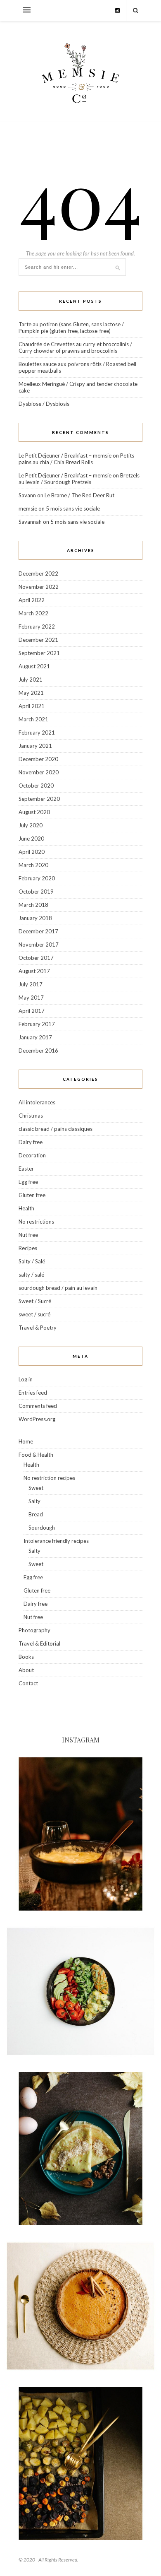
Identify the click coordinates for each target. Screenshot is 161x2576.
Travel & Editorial (39, 1643)
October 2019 (36, 892)
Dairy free (31, 1142)
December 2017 (38, 931)
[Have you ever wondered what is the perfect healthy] (80, 1991)
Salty (34, 1501)
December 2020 (38, 759)
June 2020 (31, 839)
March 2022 (33, 613)
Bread (36, 1514)
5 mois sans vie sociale (73, 508)
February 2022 (37, 627)
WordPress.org (37, 1419)
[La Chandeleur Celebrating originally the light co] (80, 2149)
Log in (26, 1379)
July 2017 (31, 984)
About (26, 1670)
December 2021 (38, 640)
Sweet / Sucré (35, 1301)
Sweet (36, 1488)
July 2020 (31, 825)
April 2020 (32, 852)
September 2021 (39, 653)
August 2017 (34, 971)
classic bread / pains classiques (56, 1129)
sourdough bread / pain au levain (58, 1288)
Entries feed (33, 1393)
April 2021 (32, 706)
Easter (26, 1169)
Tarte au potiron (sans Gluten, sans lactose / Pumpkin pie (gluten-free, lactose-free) (71, 328)
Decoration (32, 1155)
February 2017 (37, 1024)
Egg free (28, 1182)
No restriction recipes (49, 1478)
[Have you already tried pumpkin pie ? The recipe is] (80, 2306)
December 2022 (38, 574)
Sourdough (42, 1528)
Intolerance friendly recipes (56, 1541)
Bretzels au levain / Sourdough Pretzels (79, 479)
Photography (34, 1630)
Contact (28, 1683)
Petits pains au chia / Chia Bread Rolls (76, 459)
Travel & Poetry (38, 1328)
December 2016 (38, 1051)
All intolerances (37, 1102)
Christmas (31, 1116)
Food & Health (36, 1455)
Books (26, 1657)
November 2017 (39, 945)
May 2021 (31, 693)
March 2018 (33, 905)
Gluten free (32, 1195)
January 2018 (35, 918)
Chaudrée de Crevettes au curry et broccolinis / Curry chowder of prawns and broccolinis (75, 347)
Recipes (28, 1248)
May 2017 (31, 998)
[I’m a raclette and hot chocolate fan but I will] (80, 1834)
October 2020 (36, 786)
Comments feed (38, 1406)
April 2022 (32, 600)
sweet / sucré (34, 1314)
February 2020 (37, 878)
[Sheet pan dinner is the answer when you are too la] (80, 2463)
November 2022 (39, 587)
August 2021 (34, 666)
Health (26, 1208)
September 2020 (39, 799)
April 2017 (32, 1011)
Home (26, 1441)
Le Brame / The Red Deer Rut (79, 495)
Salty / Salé (32, 1261)
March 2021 (33, 719)
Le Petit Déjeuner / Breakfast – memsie (65, 455)
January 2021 (35, 746)
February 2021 (37, 733)
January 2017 (35, 1037)
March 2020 (33, 865)
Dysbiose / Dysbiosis (44, 404)
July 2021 (31, 680)
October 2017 (36, 958)
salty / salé (31, 1275)
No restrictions (36, 1222)
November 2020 (39, 772)
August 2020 (34, 812)
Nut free (28, 1235)
